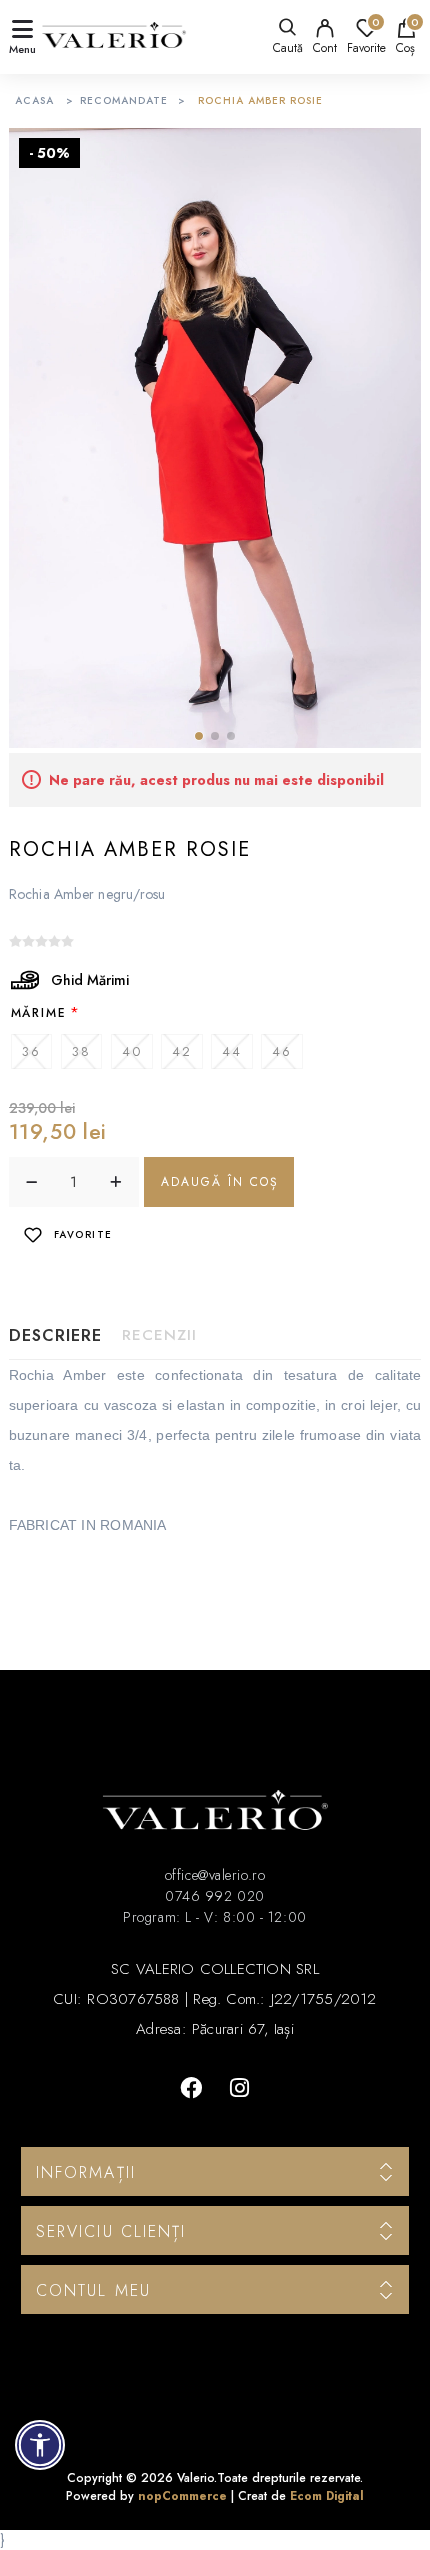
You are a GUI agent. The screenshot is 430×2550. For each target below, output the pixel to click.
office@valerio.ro (215, 1875)
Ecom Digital (327, 2496)
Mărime (39, 1012)
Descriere (55, 1335)
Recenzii (159, 1335)
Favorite (83, 1234)
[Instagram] (239, 2088)
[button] (199, 736)
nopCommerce (182, 2496)
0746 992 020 (215, 1896)
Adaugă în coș (220, 1182)
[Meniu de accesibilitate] (40, 2445)
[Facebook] (191, 2088)
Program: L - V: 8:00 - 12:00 (214, 1917)
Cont (325, 48)
